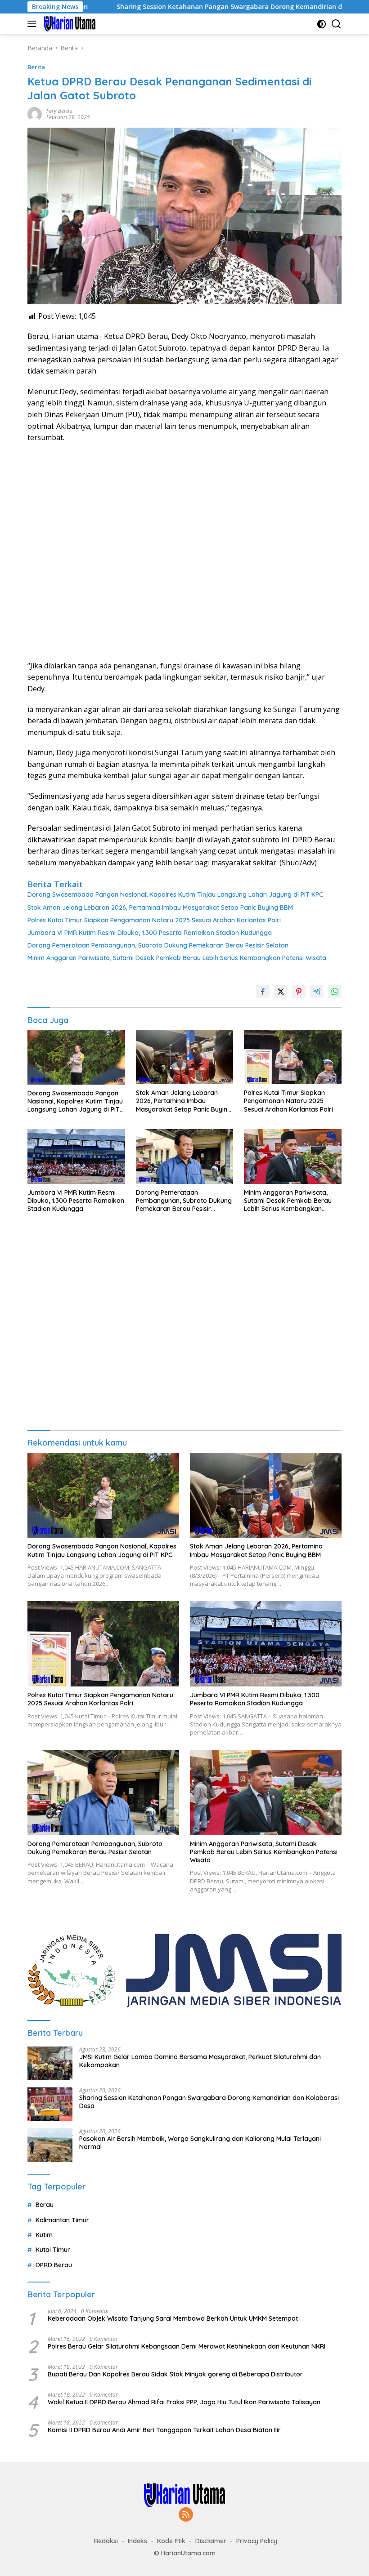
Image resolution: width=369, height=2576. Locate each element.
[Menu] (34, 24)
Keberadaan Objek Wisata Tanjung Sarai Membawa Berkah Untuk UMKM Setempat (173, 2318)
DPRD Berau (54, 2265)
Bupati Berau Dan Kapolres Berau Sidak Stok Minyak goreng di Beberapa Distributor (175, 2374)
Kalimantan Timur (62, 2220)
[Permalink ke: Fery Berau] (35, 113)
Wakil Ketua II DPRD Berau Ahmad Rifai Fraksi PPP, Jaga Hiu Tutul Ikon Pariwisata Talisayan (184, 2402)
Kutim (44, 2235)
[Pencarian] (336, 24)
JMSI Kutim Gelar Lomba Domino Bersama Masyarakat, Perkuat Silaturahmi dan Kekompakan (200, 2061)
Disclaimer (211, 2541)
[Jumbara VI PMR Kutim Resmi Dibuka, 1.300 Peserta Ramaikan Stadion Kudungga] (76, 1156)
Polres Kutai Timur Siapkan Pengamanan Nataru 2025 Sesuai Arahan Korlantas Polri (154, 920)
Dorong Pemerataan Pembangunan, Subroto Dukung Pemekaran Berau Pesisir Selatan (158, 945)
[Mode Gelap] (322, 24)
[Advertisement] (184, 552)
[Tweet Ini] (281, 992)
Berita (36, 67)
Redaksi (106, 2541)
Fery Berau (59, 111)
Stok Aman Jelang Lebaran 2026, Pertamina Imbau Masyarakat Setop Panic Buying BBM (160, 908)
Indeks (137, 2541)
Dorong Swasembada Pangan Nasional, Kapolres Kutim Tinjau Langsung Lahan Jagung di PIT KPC (175, 894)
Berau (45, 2205)
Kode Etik (171, 2541)
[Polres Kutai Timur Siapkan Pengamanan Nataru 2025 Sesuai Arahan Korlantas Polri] (293, 1057)
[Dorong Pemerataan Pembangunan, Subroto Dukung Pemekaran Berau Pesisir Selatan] (185, 1156)
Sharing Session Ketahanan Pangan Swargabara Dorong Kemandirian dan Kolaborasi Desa (202, 7)
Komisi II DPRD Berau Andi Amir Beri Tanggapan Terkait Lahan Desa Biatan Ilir (164, 2430)
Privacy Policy (257, 2541)
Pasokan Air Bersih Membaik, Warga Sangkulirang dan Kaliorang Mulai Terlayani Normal (200, 2143)
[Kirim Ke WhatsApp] (335, 992)
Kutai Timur (53, 2250)
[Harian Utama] (69, 24)
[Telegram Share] (317, 992)
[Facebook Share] (263, 992)
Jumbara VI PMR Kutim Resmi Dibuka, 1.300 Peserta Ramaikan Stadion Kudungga (150, 933)
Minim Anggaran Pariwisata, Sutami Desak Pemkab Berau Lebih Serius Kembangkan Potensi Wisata (177, 958)
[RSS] (186, 2515)
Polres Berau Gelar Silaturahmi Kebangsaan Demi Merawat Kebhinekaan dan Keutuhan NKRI (187, 2346)
